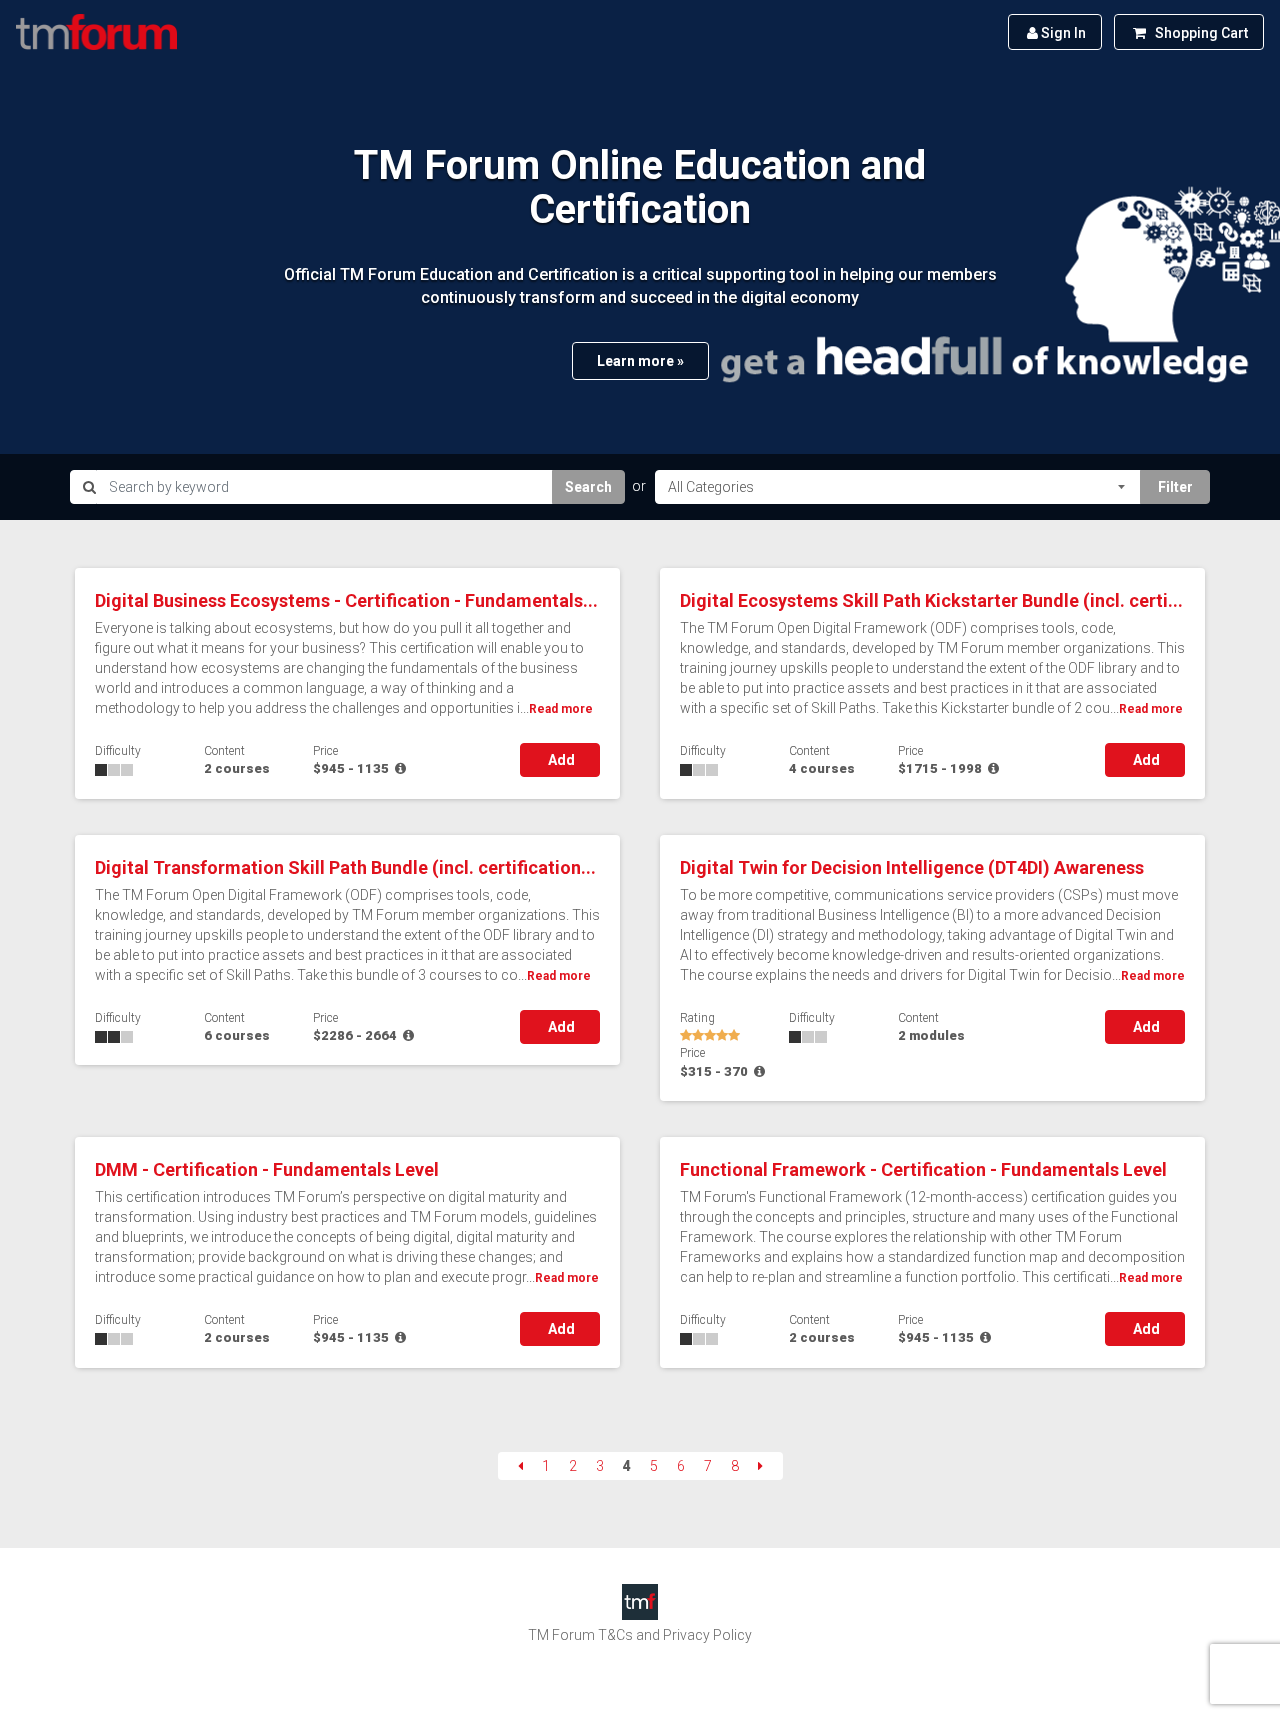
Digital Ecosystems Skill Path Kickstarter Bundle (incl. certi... (931, 600)
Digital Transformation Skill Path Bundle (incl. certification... (345, 867)
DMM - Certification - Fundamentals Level (267, 1169)
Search (588, 487)
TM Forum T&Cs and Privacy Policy (640, 1635)
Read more (561, 709)
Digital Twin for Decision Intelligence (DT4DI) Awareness (912, 867)
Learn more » (640, 361)
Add (560, 760)
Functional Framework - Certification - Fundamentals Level (923, 1169)
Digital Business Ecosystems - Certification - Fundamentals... (346, 600)
